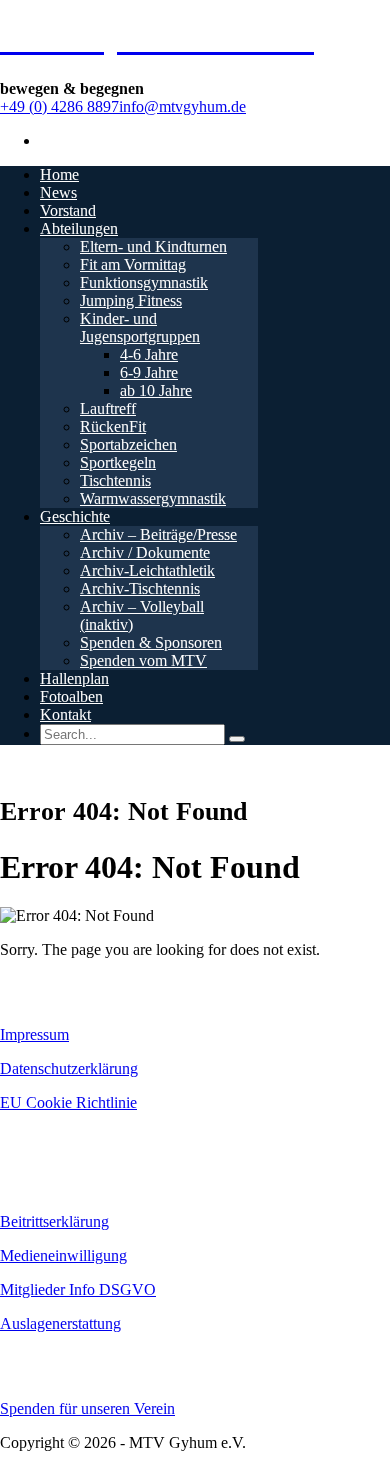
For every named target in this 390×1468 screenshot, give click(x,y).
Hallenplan (74, 678)
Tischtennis (115, 480)
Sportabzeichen (128, 444)
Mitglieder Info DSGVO (78, 1289)
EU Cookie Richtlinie (68, 1102)
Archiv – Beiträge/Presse (158, 534)
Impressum (34, 1034)
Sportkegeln (118, 462)
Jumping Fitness (131, 300)
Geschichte (75, 516)
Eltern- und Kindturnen (153, 246)
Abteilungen (79, 228)
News (58, 192)
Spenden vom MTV (143, 660)
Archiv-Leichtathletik (147, 570)
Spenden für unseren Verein (87, 1408)
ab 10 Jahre (156, 390)
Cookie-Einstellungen (61, 1137)
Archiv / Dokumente (145, 552)
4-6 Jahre (149, 354)
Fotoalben (71, 696)
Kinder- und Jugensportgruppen (140, 327)
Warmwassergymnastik (153, 498)
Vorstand (68, 210)
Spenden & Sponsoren (151, 642)
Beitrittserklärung (54, 1221)
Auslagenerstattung (60, 1323)
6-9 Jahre (149, 372)
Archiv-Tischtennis (140, 588)
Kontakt (65, 714)
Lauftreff (108, 408)
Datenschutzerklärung (69, 1068)
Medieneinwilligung (63, 1255)
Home (59, 174)
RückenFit (113, 426)
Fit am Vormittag (133, 264)
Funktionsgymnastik (144, 282)
